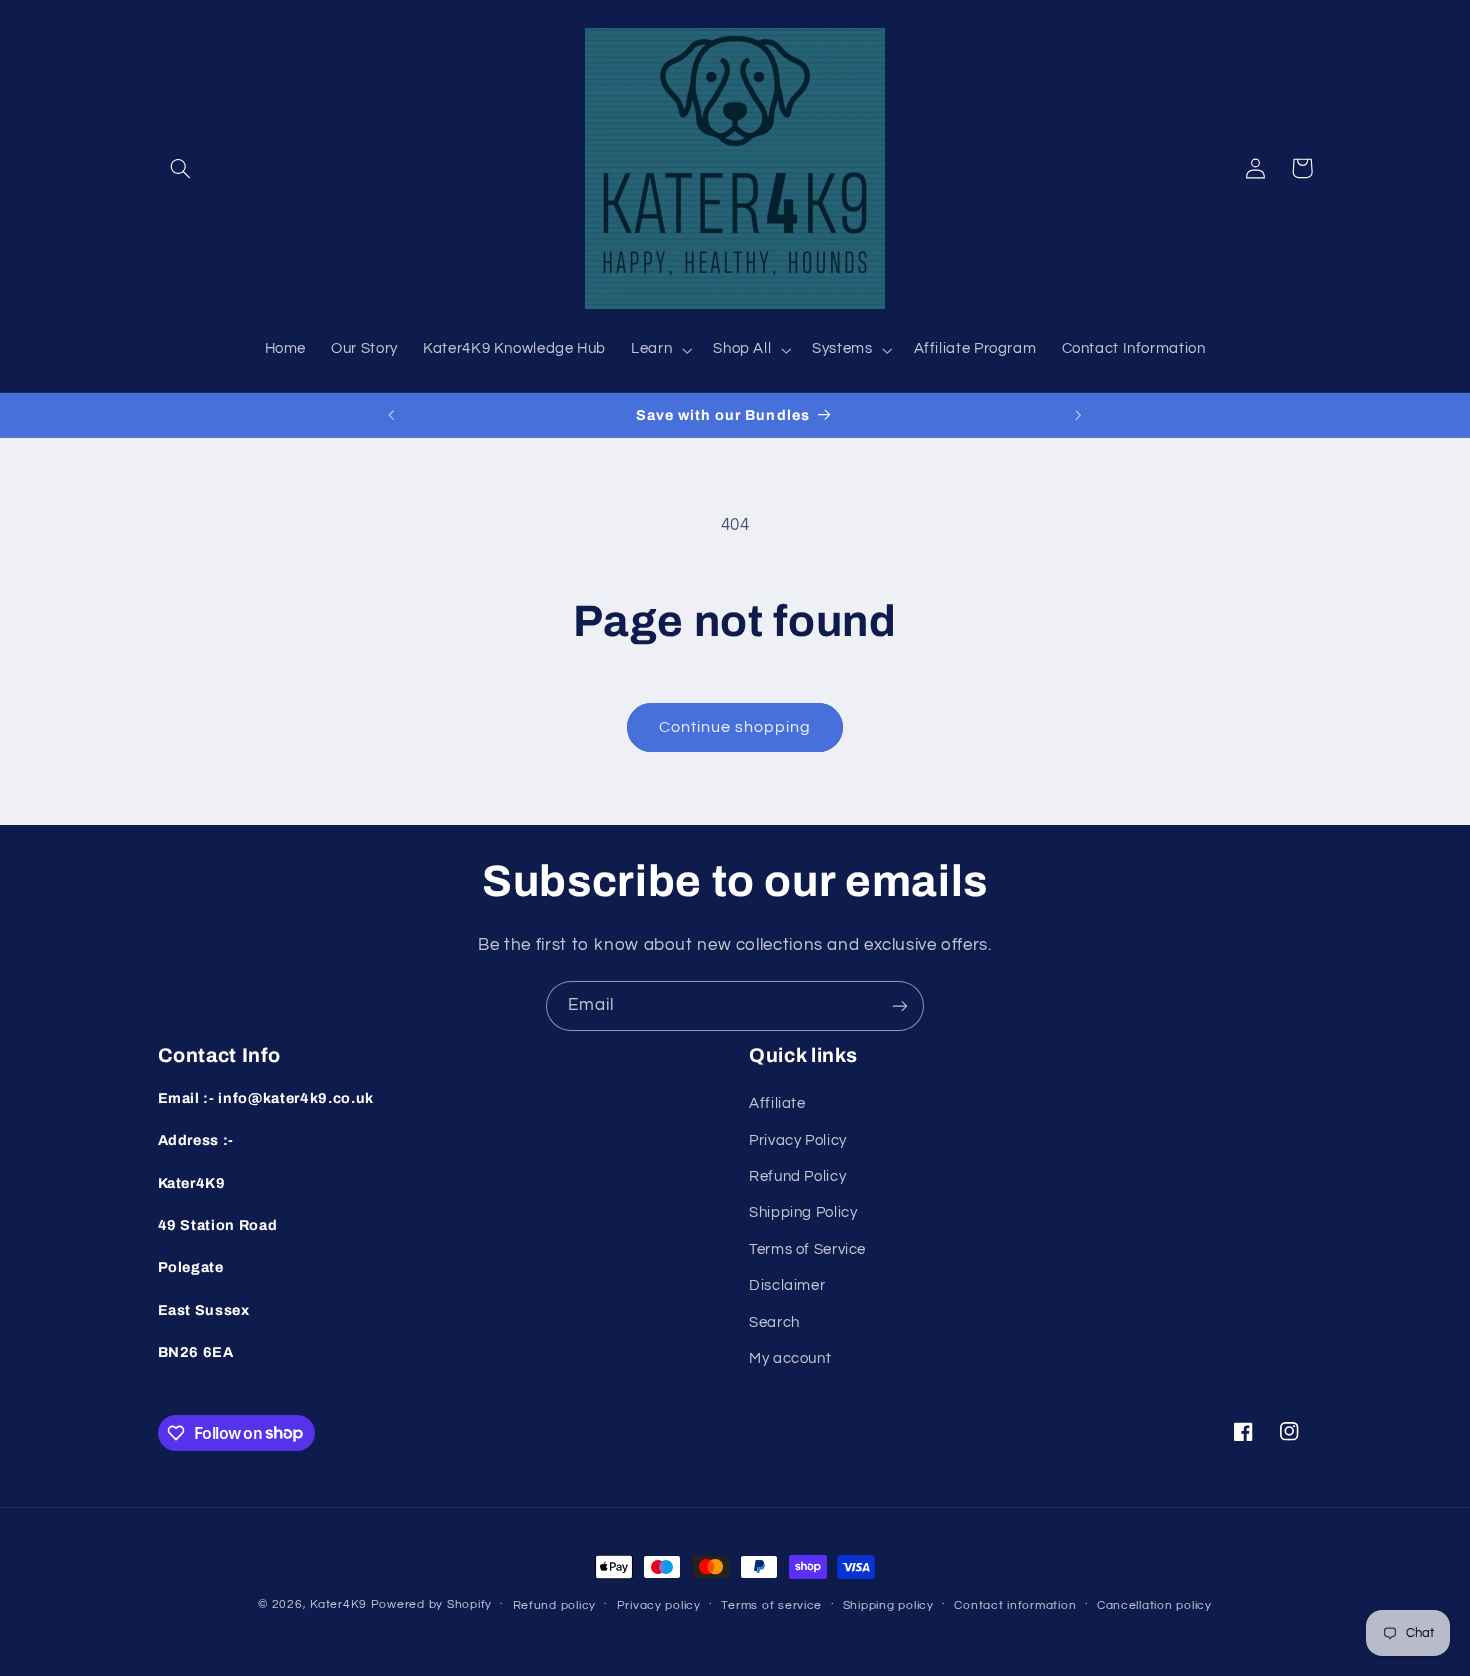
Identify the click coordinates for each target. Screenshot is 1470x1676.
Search (774, 1322)
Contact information (1015, 1605)
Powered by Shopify (431, 1604)
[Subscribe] (900, 1005)
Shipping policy (888, 1605)
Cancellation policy (1154, 1605)
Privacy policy (659, 1605)
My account (790, 1358)
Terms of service (771, 1605)
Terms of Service (807, 1249)
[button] (181, 168)
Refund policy (555, 1605)
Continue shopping (735, 727)
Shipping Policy (803, 1212)
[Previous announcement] (392, 415)
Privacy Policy (798, 1140)
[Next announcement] (1078, 415)
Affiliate (777, 1103)
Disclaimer (787, 1285)
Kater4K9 (338, 1604)
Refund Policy (797, 1176)
